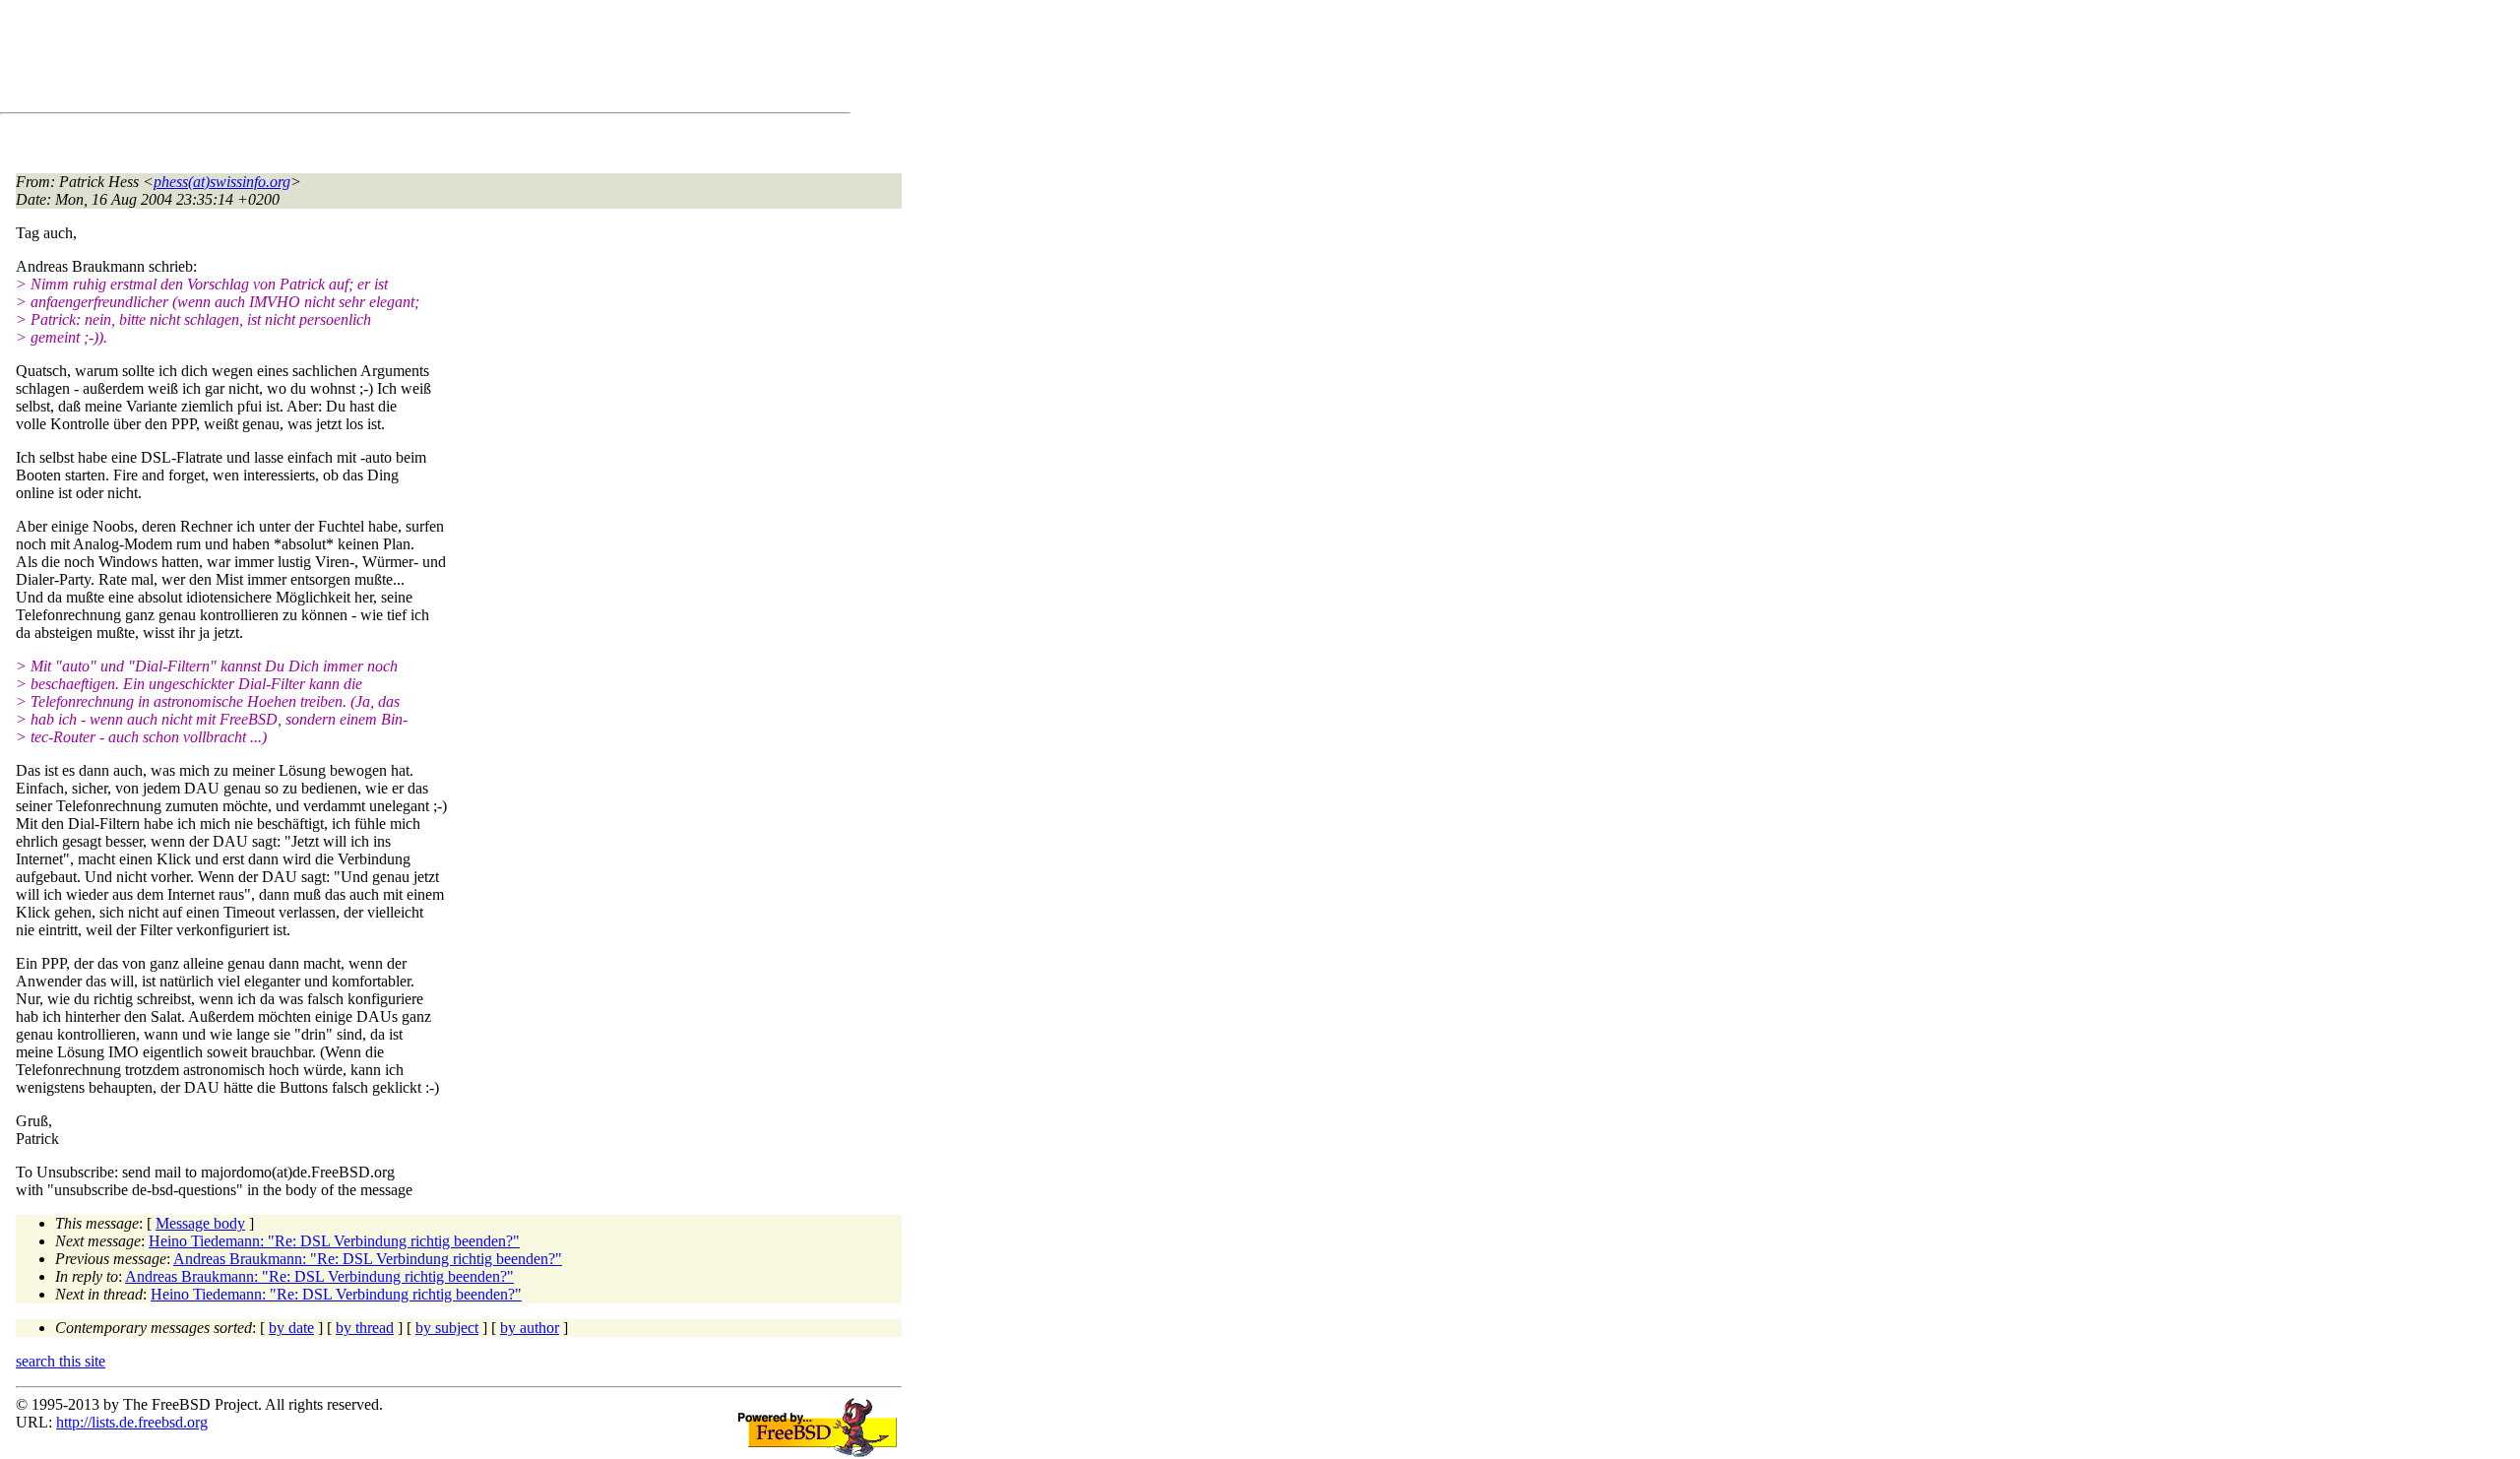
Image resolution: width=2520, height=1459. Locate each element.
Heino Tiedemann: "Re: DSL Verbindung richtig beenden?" (334, 1241)
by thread (365, 1328)
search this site (61, 1361)
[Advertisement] (374, 60)
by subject (447, 1328)
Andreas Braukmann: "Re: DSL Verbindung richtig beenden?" (368, 1259)
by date (291, 1328)
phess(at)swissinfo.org (222, 182)
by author (530, 1328)
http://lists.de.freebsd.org (132, 1422)
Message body (200, 1223)
